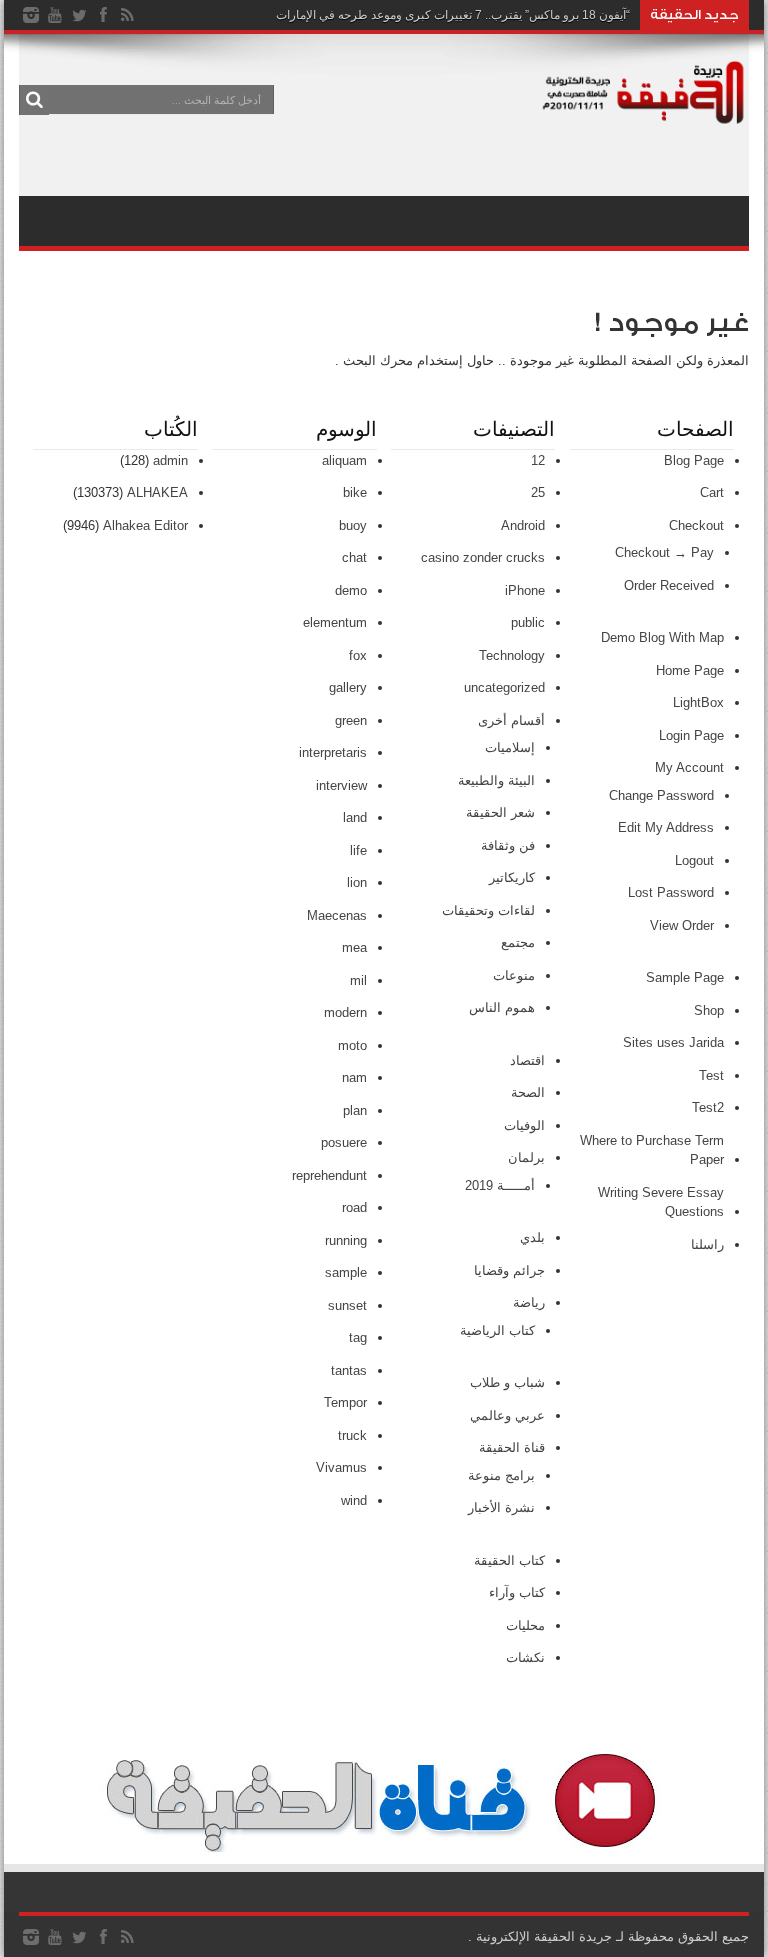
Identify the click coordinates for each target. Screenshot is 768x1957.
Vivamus (341, 1467)
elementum (335, 622)
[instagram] (31, 15)
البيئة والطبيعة (496, 780)
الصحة (528, 1092)
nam (354, 1077)
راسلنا (707, 1244)
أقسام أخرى (511, 720)
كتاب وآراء (517, 1592)
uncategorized (504, 687)
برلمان (526, 1157)
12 (538, 460)
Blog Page (694, 460)
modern (345, 1012)
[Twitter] (79, 15)
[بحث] (34, 100)
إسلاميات (510, 747)
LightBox (698, 702)
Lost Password (671, 892)
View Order (682, 925)
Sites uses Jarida (673, 1042)
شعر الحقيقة (500, 812)
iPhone (525, 590)
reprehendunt (329, 1175)
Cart (712, 492)
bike (355, 492)
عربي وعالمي (507, 1415)
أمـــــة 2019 (500, 1185)
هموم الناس (502, 1007)
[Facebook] (103, 15)
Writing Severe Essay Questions (661, 1202)
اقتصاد (527, 1060)
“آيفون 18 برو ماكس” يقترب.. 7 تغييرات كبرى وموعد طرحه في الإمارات (453, 15)
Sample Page (685, 977)
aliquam (344, 460)
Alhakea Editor (145, 525)
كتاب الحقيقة (509, 1560)
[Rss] (127, 15)
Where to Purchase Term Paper (652, 1150)
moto (352, 1045)
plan (355, 1110)
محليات (525, 1625)
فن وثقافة (508, 845)
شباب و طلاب (507, 1382)
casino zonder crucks (483, 557)
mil (358, 980)
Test (711, 1075)
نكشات (525, 1657)
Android (523, 525)
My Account (689, 767)
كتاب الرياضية (497, 1330)
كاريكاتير (512, 877)
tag (358, 1337)
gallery (348, 687)
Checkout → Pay (664, 552)
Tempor (345, 1402)
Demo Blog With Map (662, 637)
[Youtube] (55, 15)
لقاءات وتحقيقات (488, 910)
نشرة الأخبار (501, 1507)
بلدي (532, 1237)
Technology (512, 655)
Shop (709, 1010)
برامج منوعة (501, 1475)
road (354, 1207)
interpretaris (333, 752)
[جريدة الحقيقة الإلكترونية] (644, 114)
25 (538, 492)
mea (354, 947)
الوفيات (524, 1125)
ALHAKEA (157, 492)
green (351, 720)
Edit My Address (666, 827)
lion (357, 882)
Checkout (696, 525)
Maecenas (337, 915)
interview (341, 785)
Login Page (691, 735)
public (528, 622)
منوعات (514, 975)
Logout (694, 860)
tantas (349, 1370)
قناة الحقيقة (512, 1447)
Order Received (669, 585)
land (355, 817)
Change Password (661, 795)
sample (346, 1272)
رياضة (529, 1302)
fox (358, 655)
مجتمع (518, 942)
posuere (344, 1142)
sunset (347, 1305)
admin (170, 460)
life (358, 850)
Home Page (690, 670)
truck (352, 1435)
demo (351, 590)
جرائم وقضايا (509, 1270)
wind (354, 1500)
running (346, 1240)
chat (354, 557)
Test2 (708, 1107)
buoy (353, 525)
